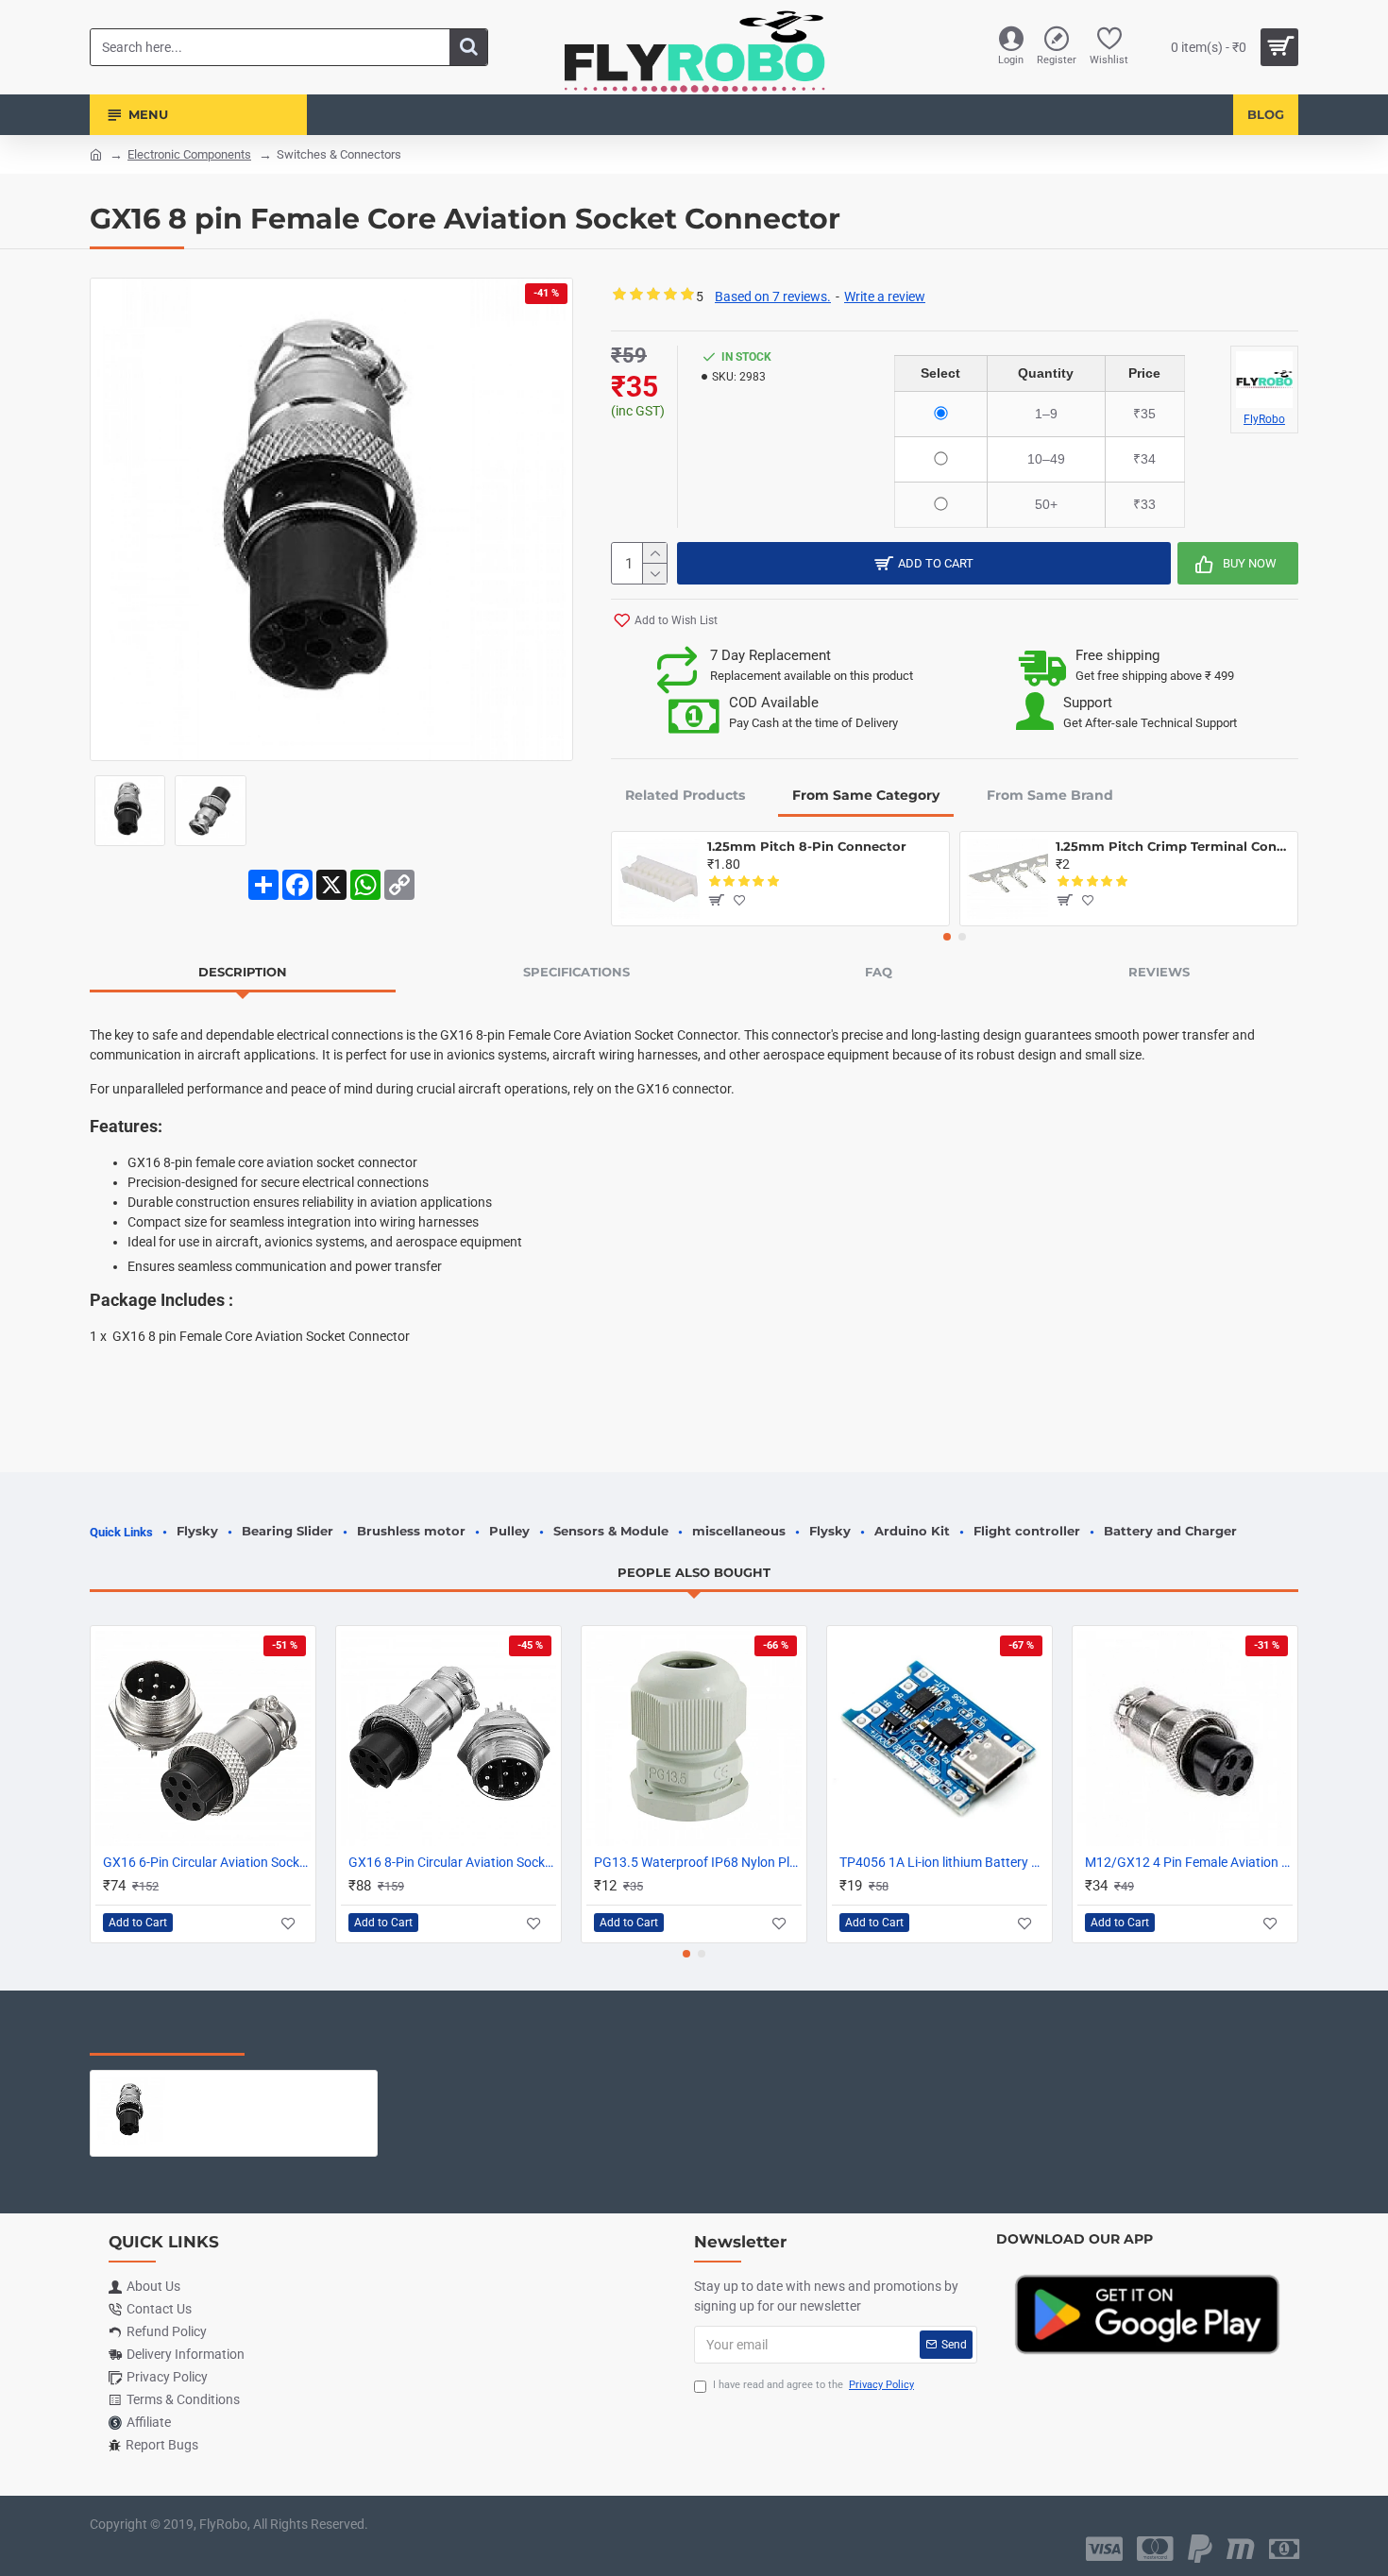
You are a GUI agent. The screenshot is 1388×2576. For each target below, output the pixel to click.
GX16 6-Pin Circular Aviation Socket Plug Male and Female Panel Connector (207, 1862)
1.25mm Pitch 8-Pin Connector (807, 846)
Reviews (1159, 972)
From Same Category (866, 795)
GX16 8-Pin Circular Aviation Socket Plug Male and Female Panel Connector (452, 1862)
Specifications (576, 972)
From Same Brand (1050, 795)
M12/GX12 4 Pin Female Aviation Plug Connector (1189, 1862)
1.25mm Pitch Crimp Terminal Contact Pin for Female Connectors (1173, 846)
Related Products (685, 795)
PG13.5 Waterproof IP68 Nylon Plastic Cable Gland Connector (698, 1862)
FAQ (879, 972)
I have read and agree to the (813, 2385)
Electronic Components (189, 154)
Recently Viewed (167, 2036)
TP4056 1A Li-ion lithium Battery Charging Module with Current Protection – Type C (943, 1862)
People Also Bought (694, 1572)
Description (243, 972)
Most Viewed (325, 2036)
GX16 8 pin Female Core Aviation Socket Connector (271, 2085)
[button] (947, 937)
